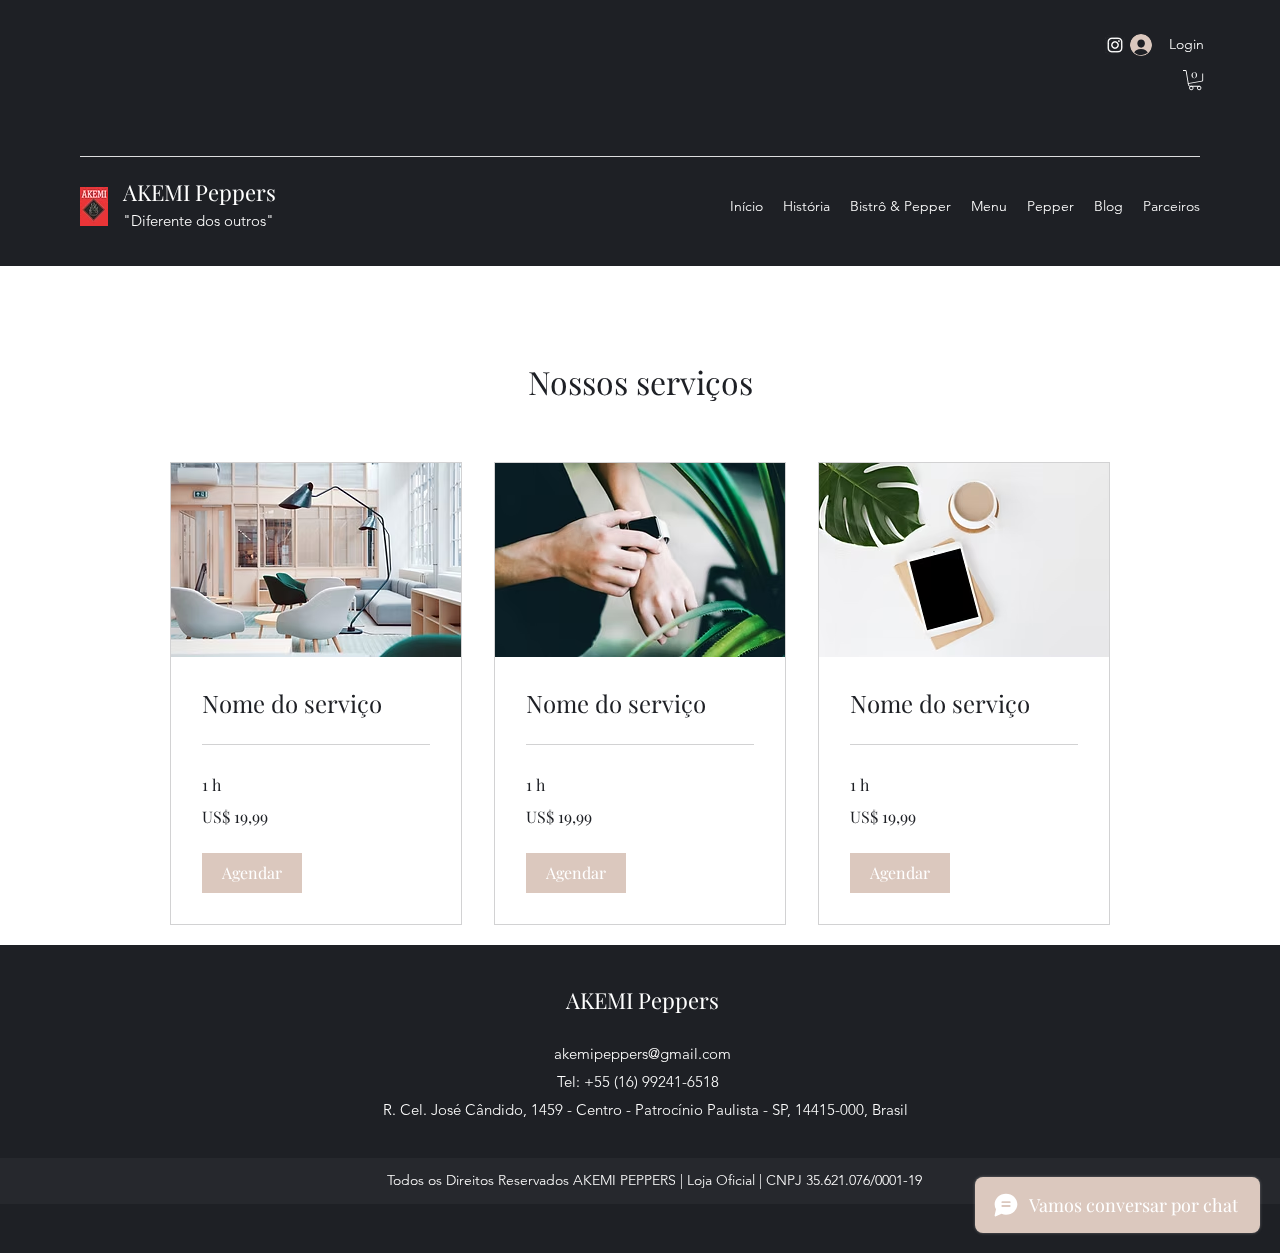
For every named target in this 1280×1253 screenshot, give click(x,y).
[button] (1195, 80)
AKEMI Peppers (199, 192)
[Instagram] (1115, 45)
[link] (316, 704)
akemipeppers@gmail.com (642, 1053)
